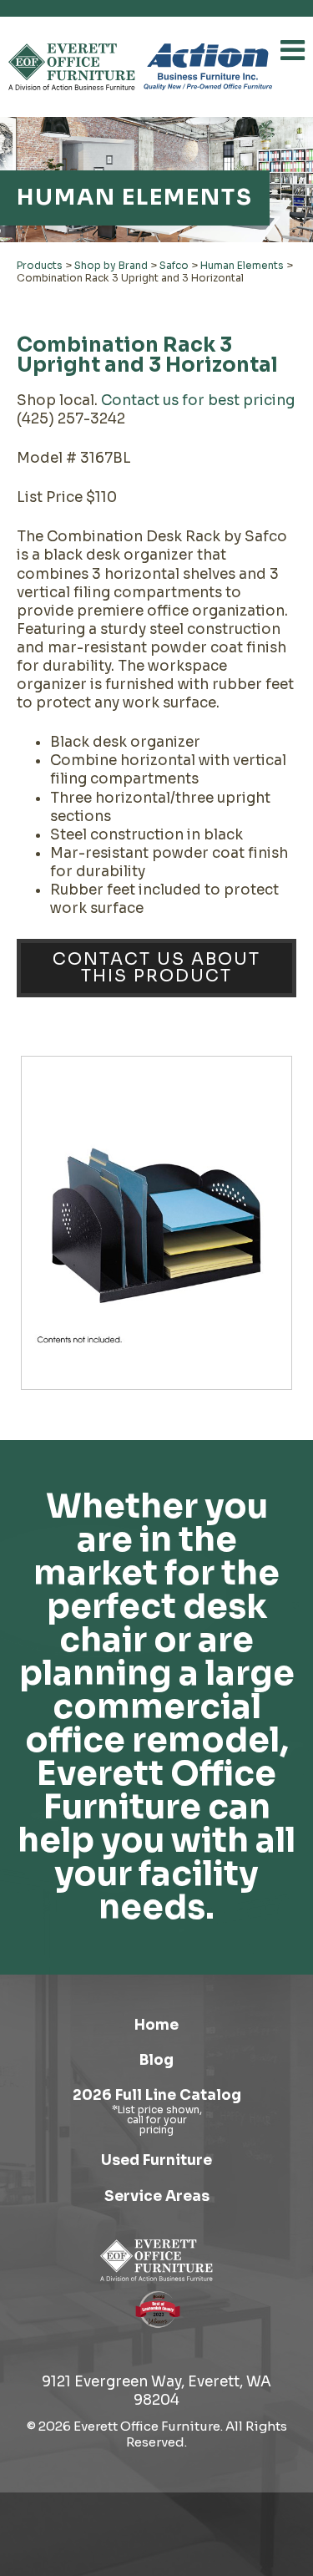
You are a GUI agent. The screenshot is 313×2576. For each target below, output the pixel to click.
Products (40, 265)
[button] (293, 50)
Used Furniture (156, 2160)
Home (156, 2025)
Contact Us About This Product (156, 968)
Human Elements (242, 265)
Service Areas (157, 2196)
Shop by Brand (111, 265)
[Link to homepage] (72, 67)
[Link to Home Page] (156, 2260)
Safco (174, 265)
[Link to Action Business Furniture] (208, 67)
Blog (156, 2060)
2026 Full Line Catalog (157, 2095)
